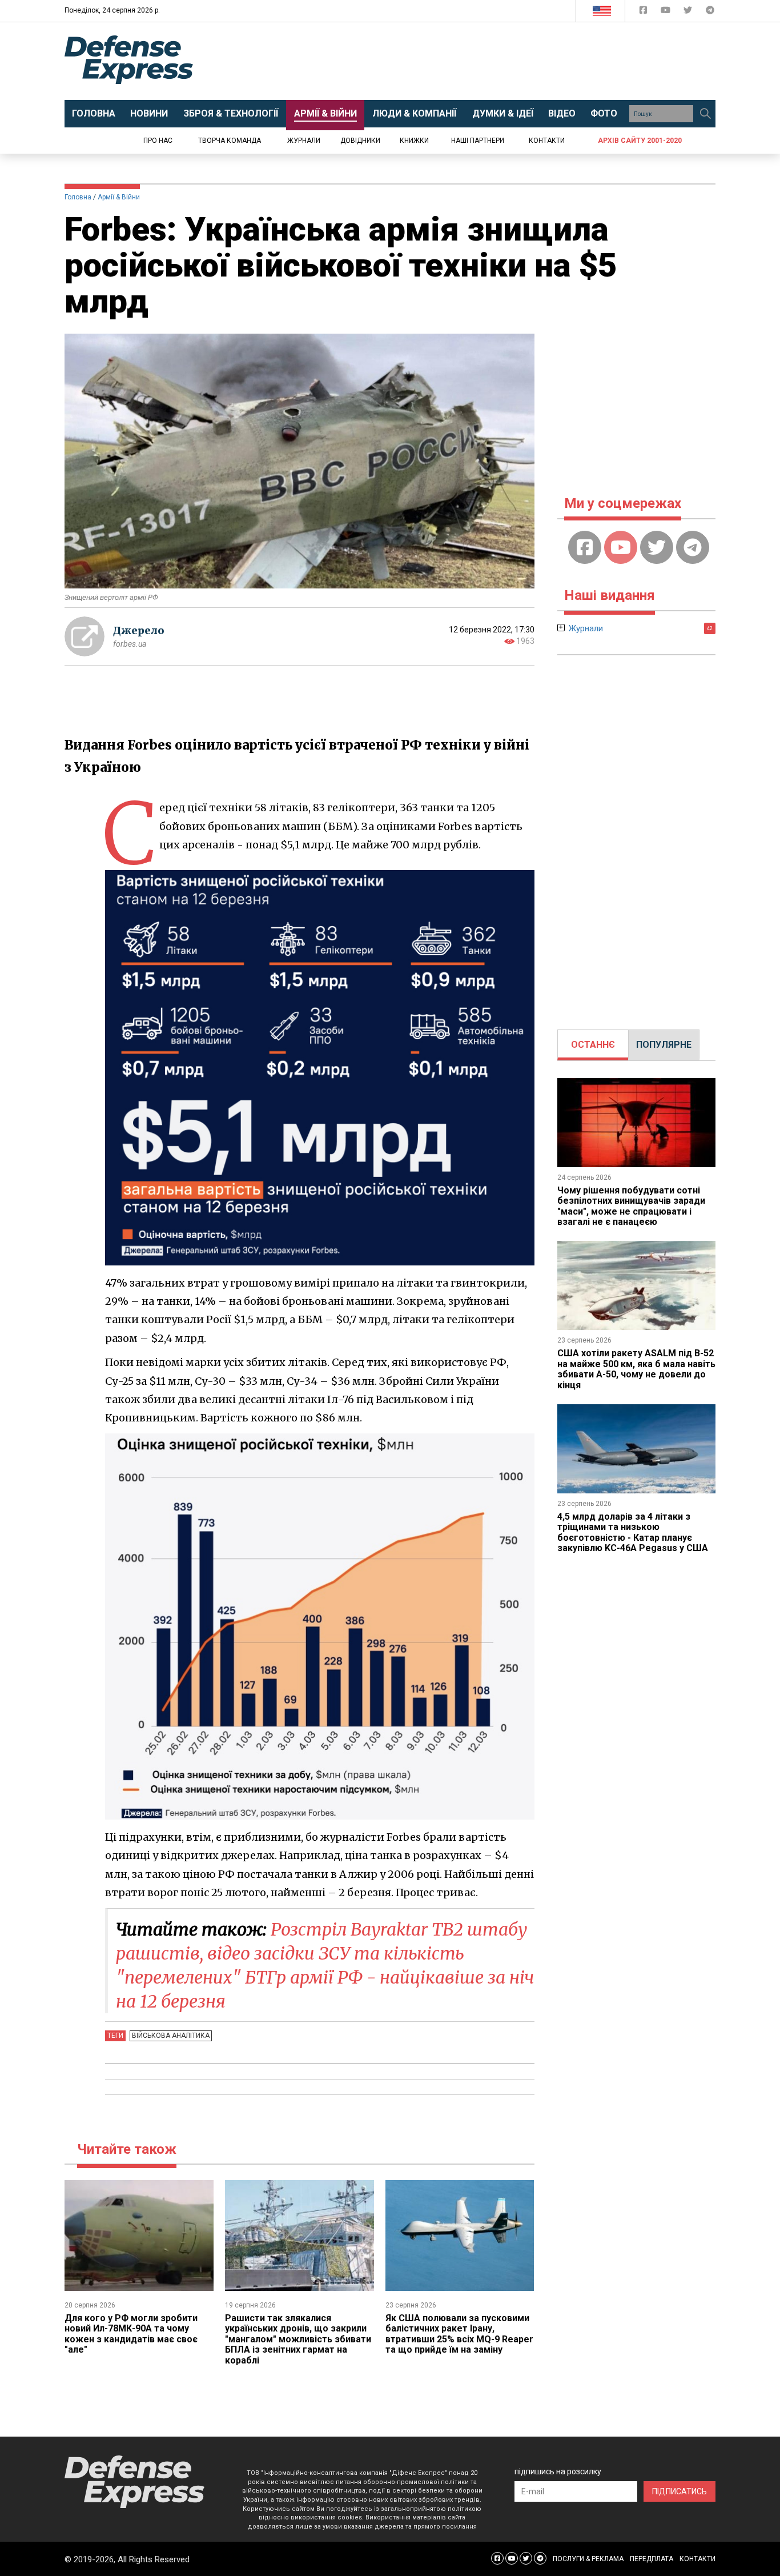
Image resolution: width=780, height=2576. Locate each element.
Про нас (158, 141)
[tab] (593, 1045)
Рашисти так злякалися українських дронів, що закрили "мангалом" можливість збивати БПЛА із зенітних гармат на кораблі (298, 2339)
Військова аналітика (171, 2036)
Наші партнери (478, 141)
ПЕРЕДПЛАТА (652, 2559)
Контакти (547, 141)
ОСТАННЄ (593, 1045)
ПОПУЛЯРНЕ (664, 1045)
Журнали (304, 141)
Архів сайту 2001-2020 (640, 141)
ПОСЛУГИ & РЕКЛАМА (588, 2559)
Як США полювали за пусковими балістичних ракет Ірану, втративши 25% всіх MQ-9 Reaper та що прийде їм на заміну (459, 2334)
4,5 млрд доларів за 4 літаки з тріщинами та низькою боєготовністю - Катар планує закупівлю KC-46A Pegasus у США (633, 1532)
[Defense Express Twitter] (689, 12)
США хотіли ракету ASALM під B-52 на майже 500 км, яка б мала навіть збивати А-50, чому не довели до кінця (636, 1369)
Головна (78, 197)
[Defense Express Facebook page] (644, 12)
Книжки (414, 141)
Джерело (139, 630)
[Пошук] (705, 114)
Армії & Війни (119, 197)
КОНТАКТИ (697, 2559)
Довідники (360, 141)
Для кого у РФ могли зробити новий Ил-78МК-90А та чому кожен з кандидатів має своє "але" (131, 2334)
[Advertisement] (484, 61)
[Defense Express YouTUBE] (667, 12)
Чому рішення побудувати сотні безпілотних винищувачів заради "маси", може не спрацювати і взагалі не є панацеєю (631, 1206)
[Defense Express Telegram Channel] (710, 12)
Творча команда (230, 141)
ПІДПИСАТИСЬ (680, 2491)
